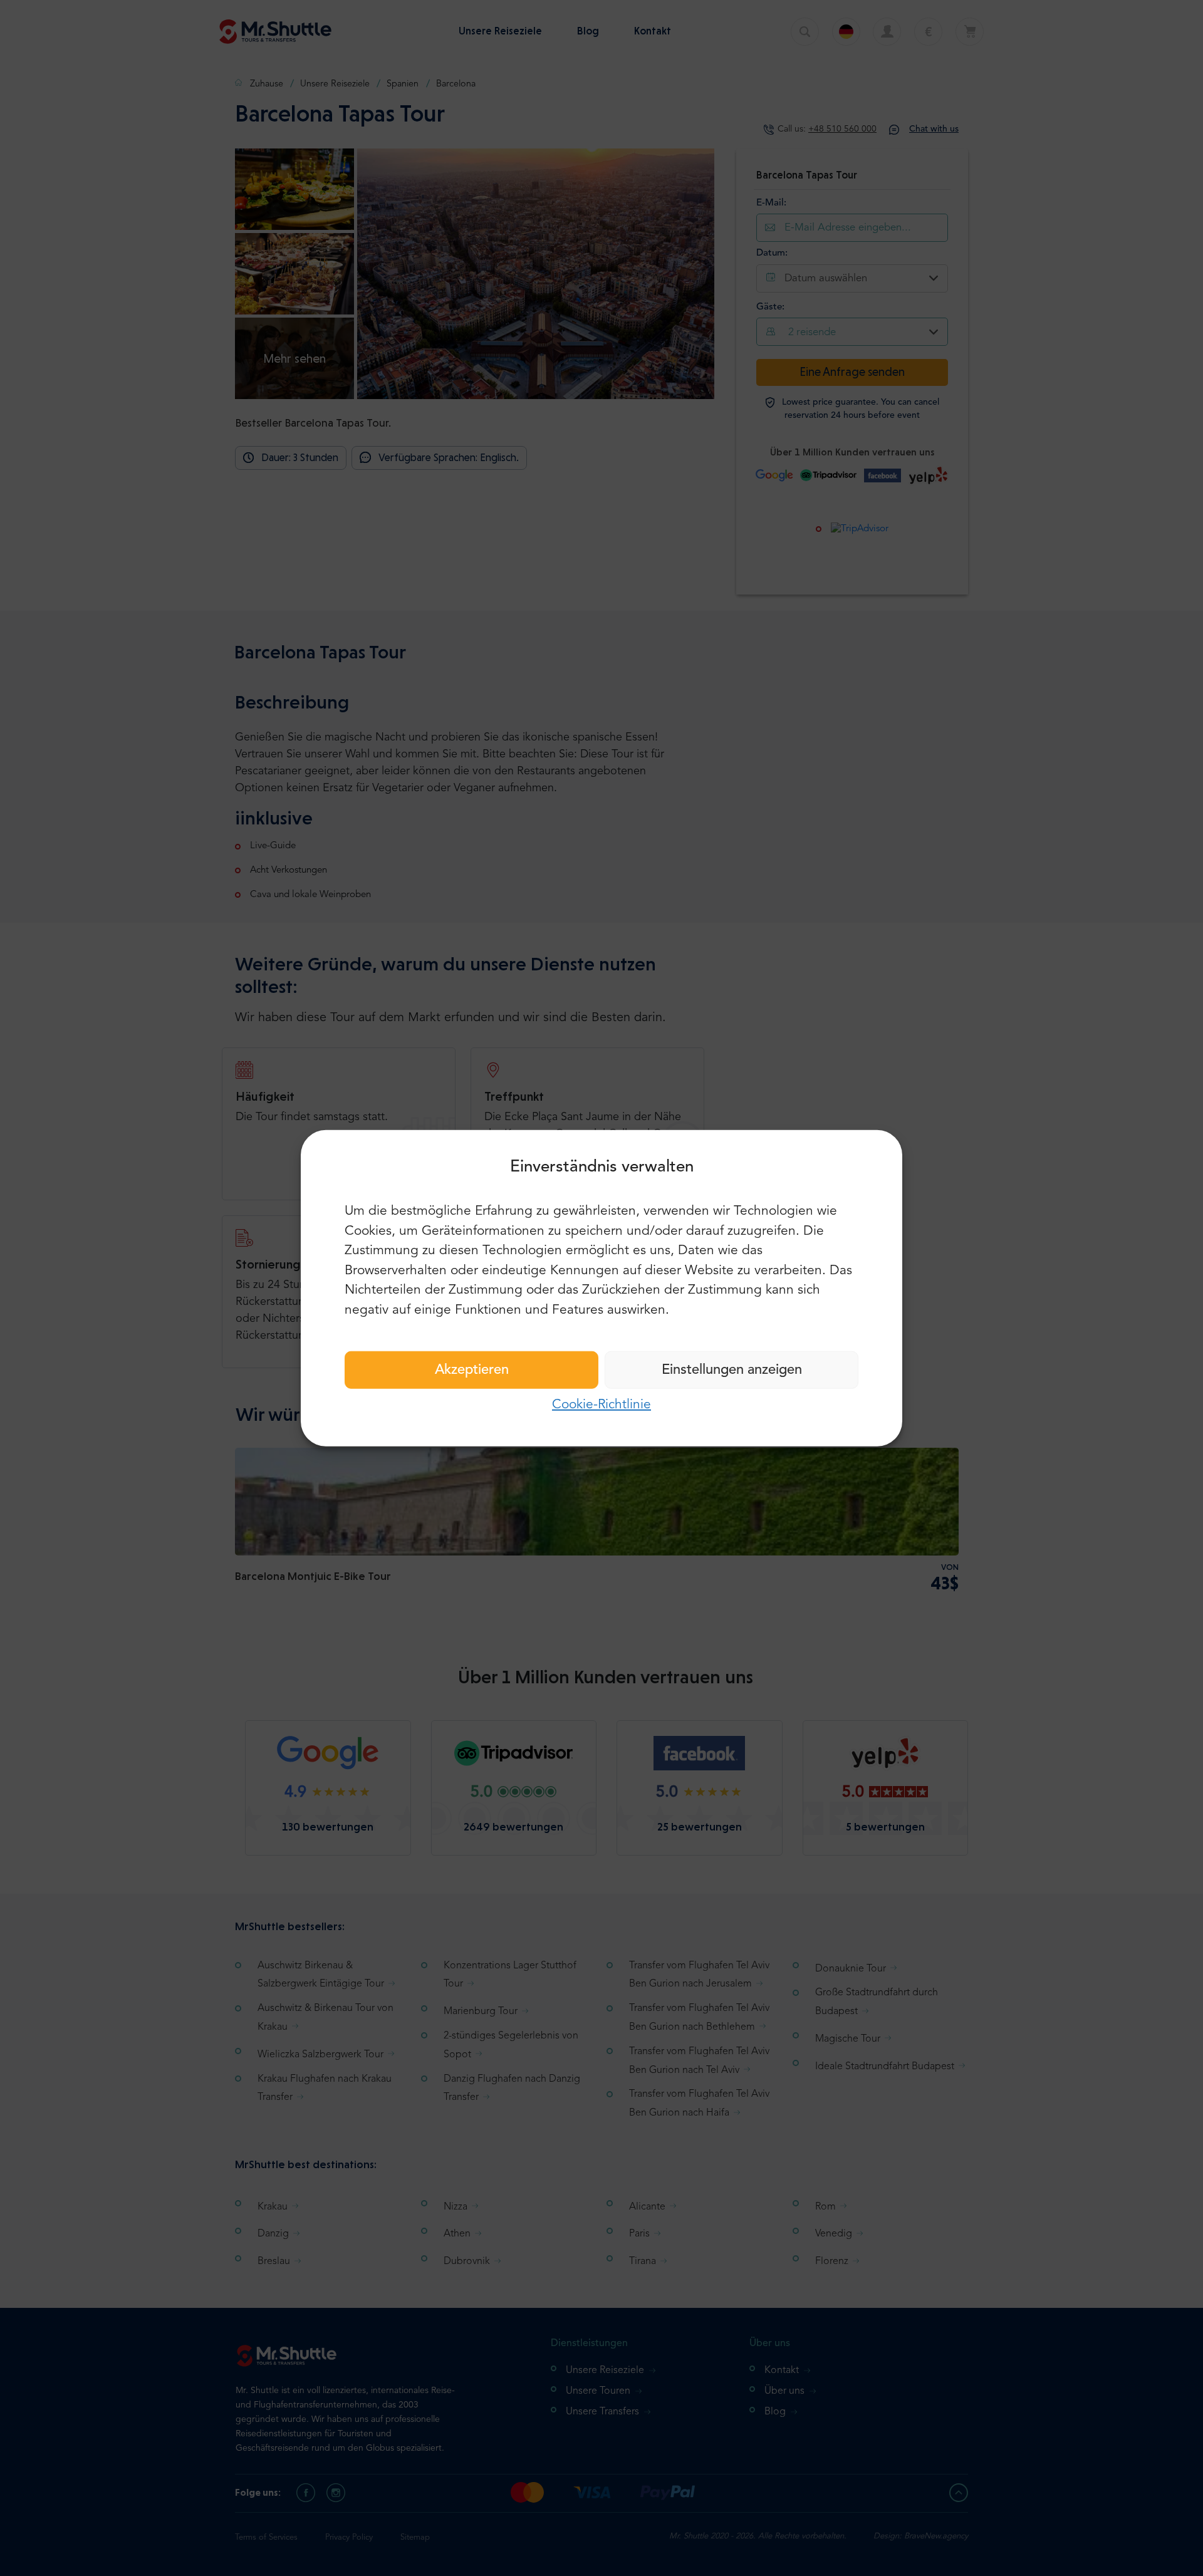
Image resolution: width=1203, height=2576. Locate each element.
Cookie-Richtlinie (601, 1405)
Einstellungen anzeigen (732, 1370)
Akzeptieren (472, 1370)
